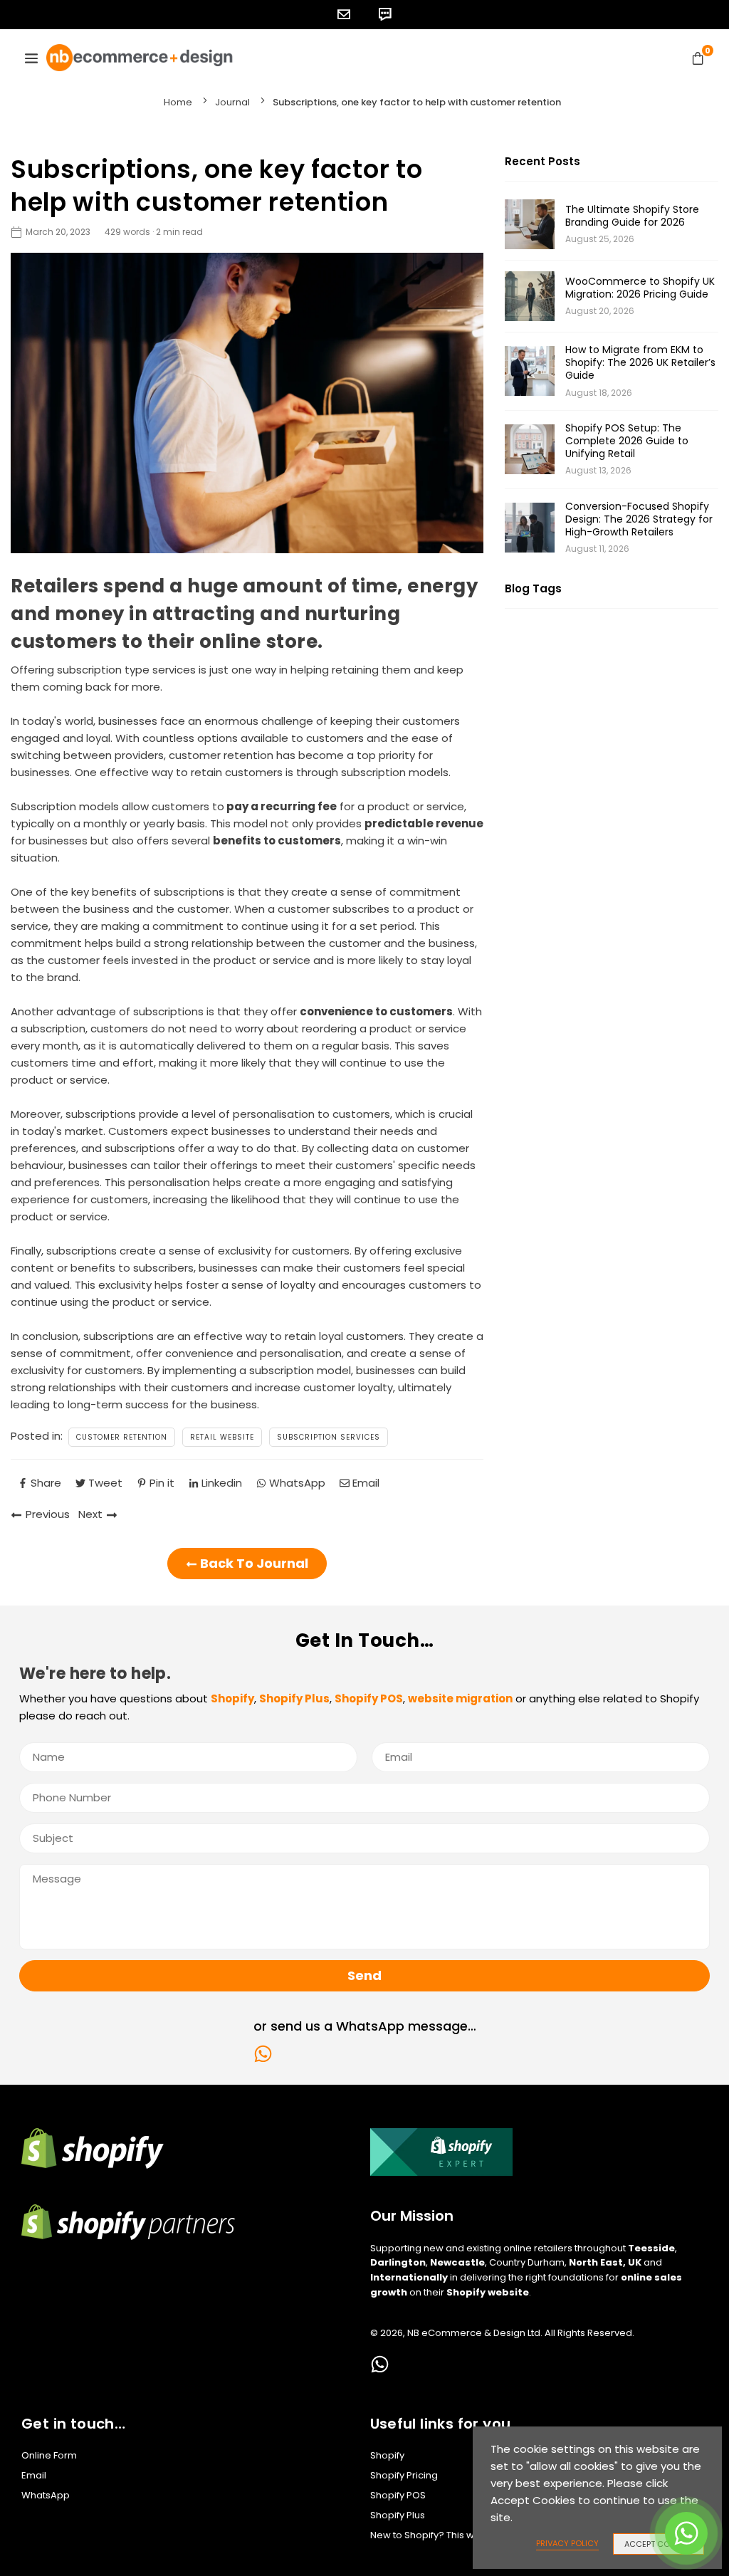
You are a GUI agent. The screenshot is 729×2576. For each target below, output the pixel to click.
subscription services (329, 1437)
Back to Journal (253, 1563)
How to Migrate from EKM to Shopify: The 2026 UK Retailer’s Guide (640, 363)
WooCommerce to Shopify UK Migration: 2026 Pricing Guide (640, 288)
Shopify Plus (398, 2515)
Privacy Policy (567, 2543)
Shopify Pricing (404, 2475)
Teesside (651, 2248)
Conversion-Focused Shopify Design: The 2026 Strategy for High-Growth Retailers (639, 519)
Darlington (398, 2262)
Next (90, 1514)
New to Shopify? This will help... (440, 2535)
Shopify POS (398, 2495)
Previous (48, 1514)
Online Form (49, 2455)
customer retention (122, 1437)
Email (34, 2475)
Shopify (387, 2455)
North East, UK (605, 2262)
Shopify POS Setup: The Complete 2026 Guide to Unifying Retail (627, 441)
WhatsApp (46, 2495)
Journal (232, 102)
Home (178, 102)
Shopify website (488, 2292)
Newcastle (457, 2262)
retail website (222, 1437)
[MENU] (31, 58)
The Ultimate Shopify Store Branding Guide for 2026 (632, 216)
